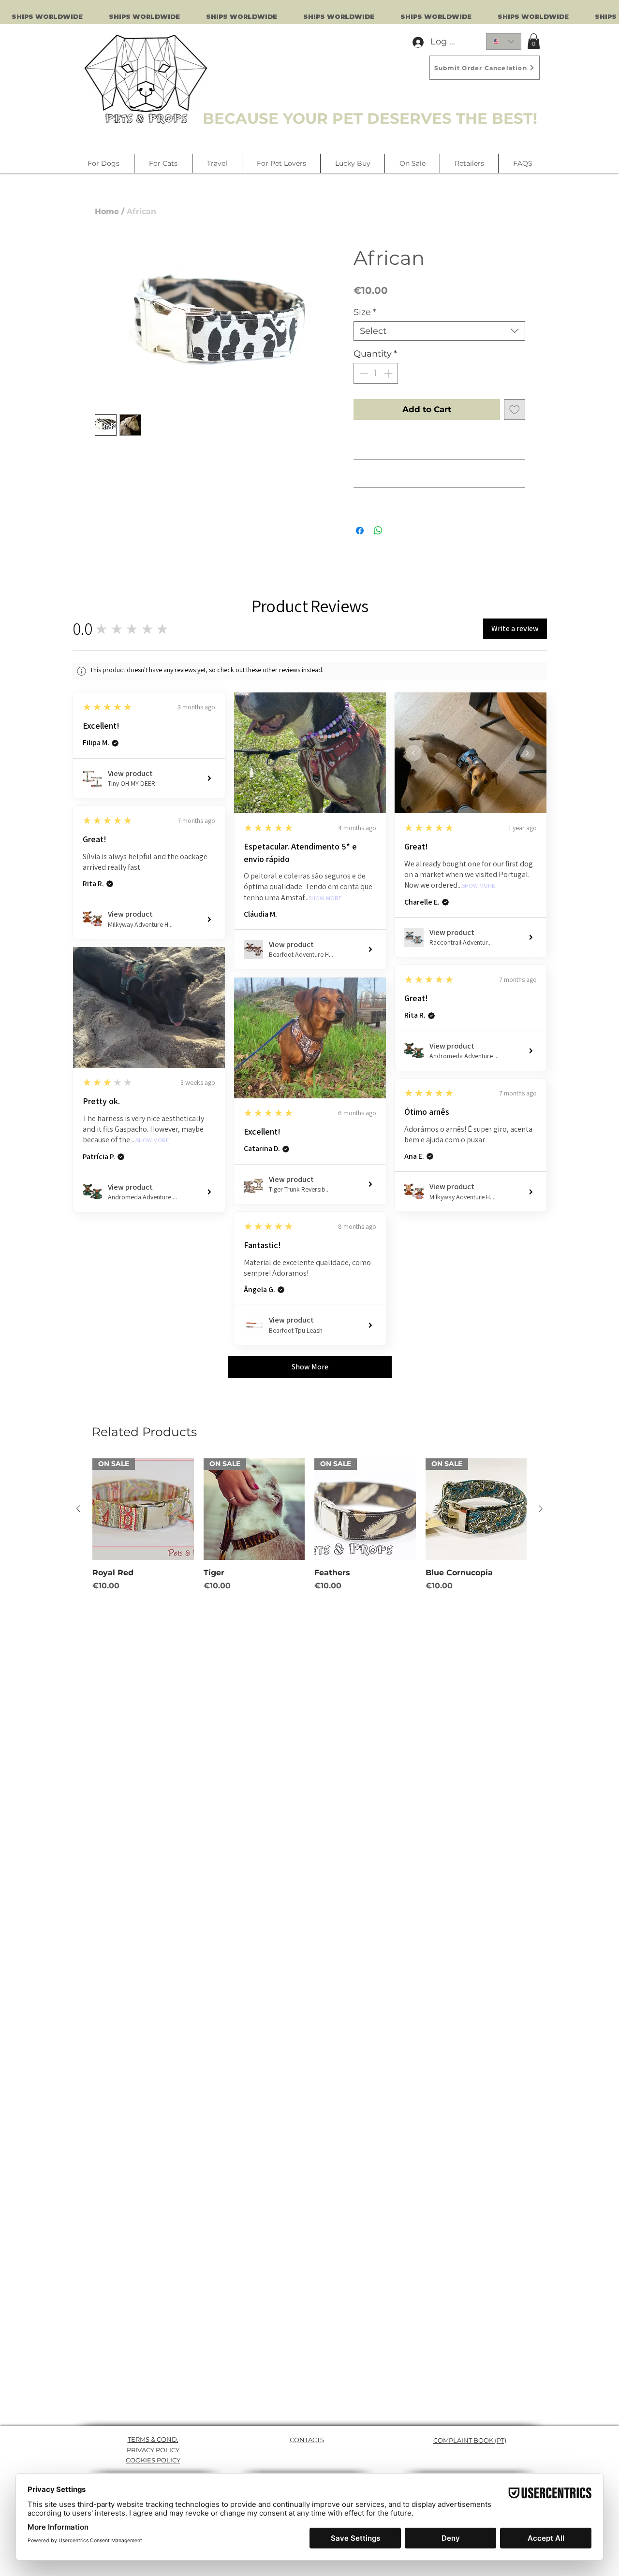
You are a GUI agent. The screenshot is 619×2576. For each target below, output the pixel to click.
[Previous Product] (78, 1509)
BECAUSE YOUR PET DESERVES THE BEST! (370, 118)
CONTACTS (307, 2440)
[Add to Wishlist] (515, 410)
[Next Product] (541, 1509)
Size (365, 312)
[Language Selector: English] (504, 42)
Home (107, 211)
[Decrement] (362, 373)
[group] (309, 1525)
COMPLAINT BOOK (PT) (470, 2440)
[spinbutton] (376, 373)
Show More (325, 899)
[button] (534, 41)
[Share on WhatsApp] (378, 531)
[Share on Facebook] (360, 531)
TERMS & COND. (153, 2439)
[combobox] (439, 331)
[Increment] (389, 373)
